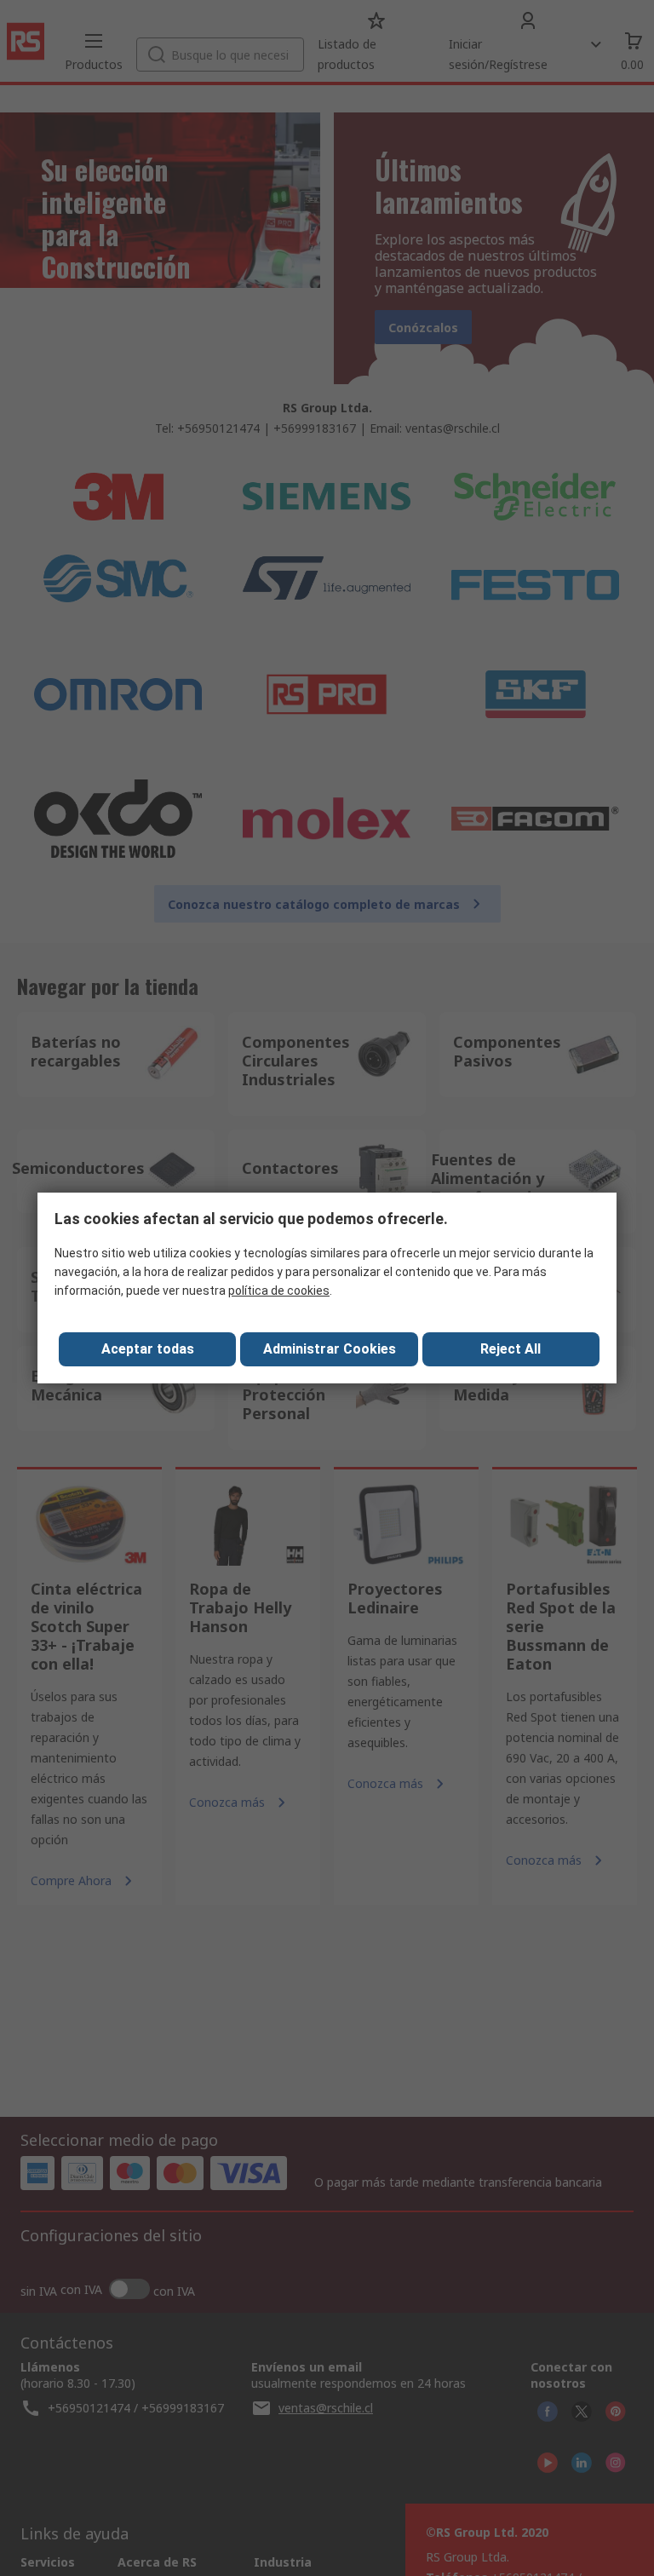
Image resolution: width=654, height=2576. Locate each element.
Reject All (511, 1349)
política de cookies (279, 1291)
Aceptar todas (148, 1349)
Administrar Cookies (330, 1349)
